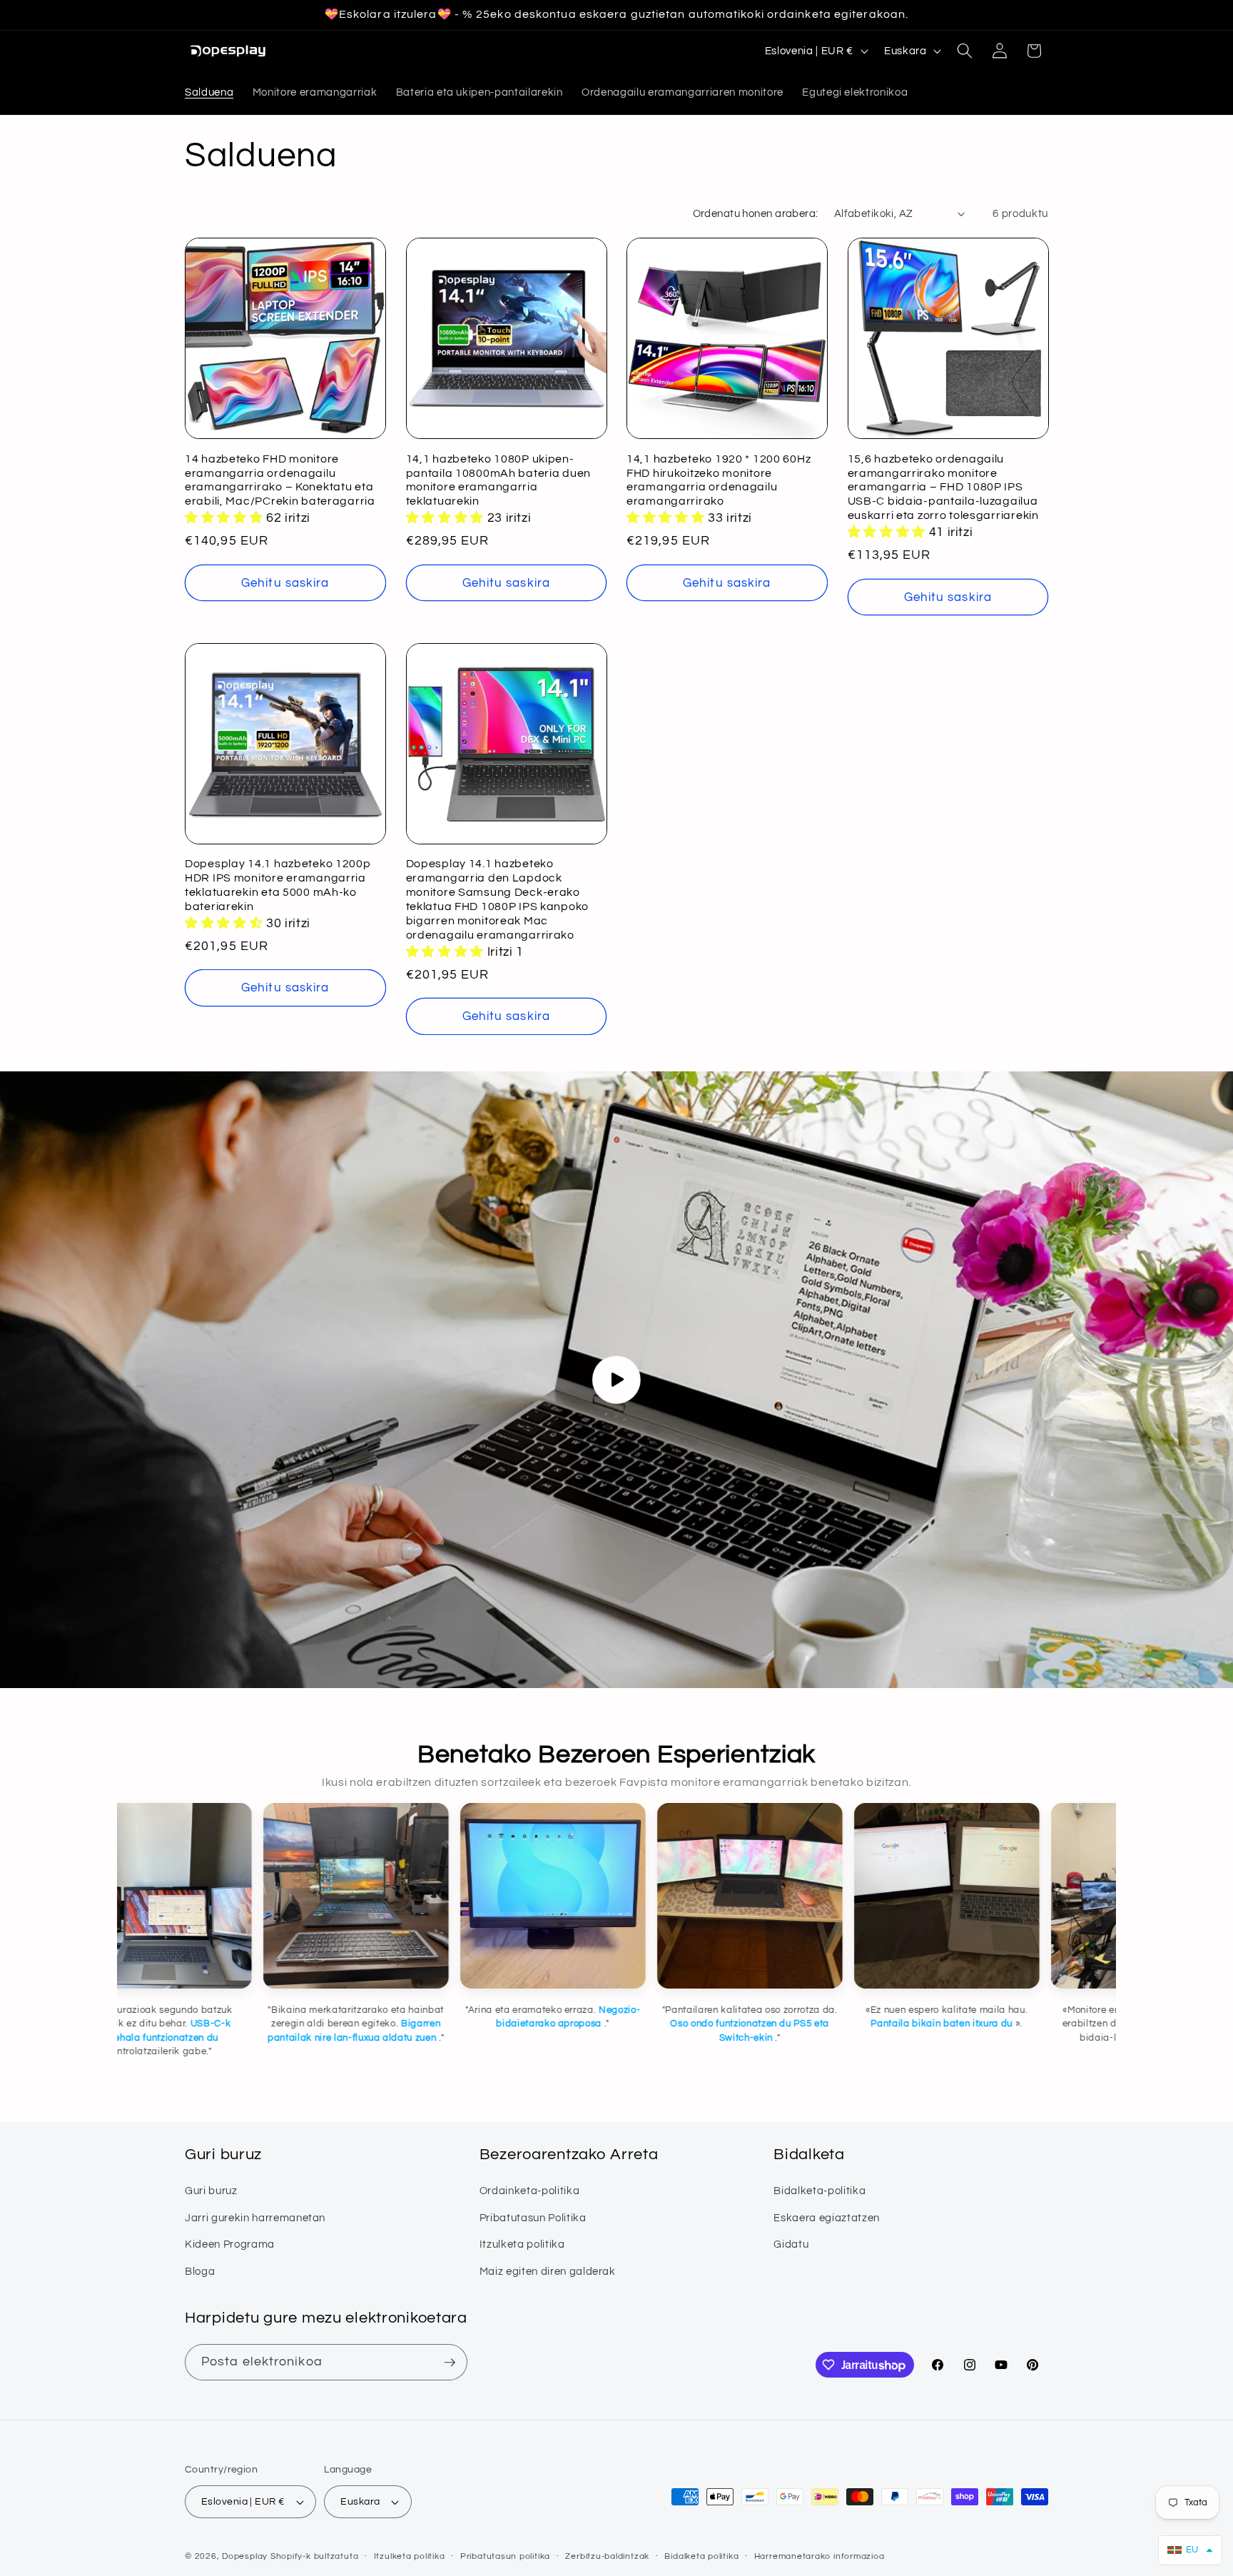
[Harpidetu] (450, 2363)
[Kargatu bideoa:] (616, 1380)
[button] (965, 51)
